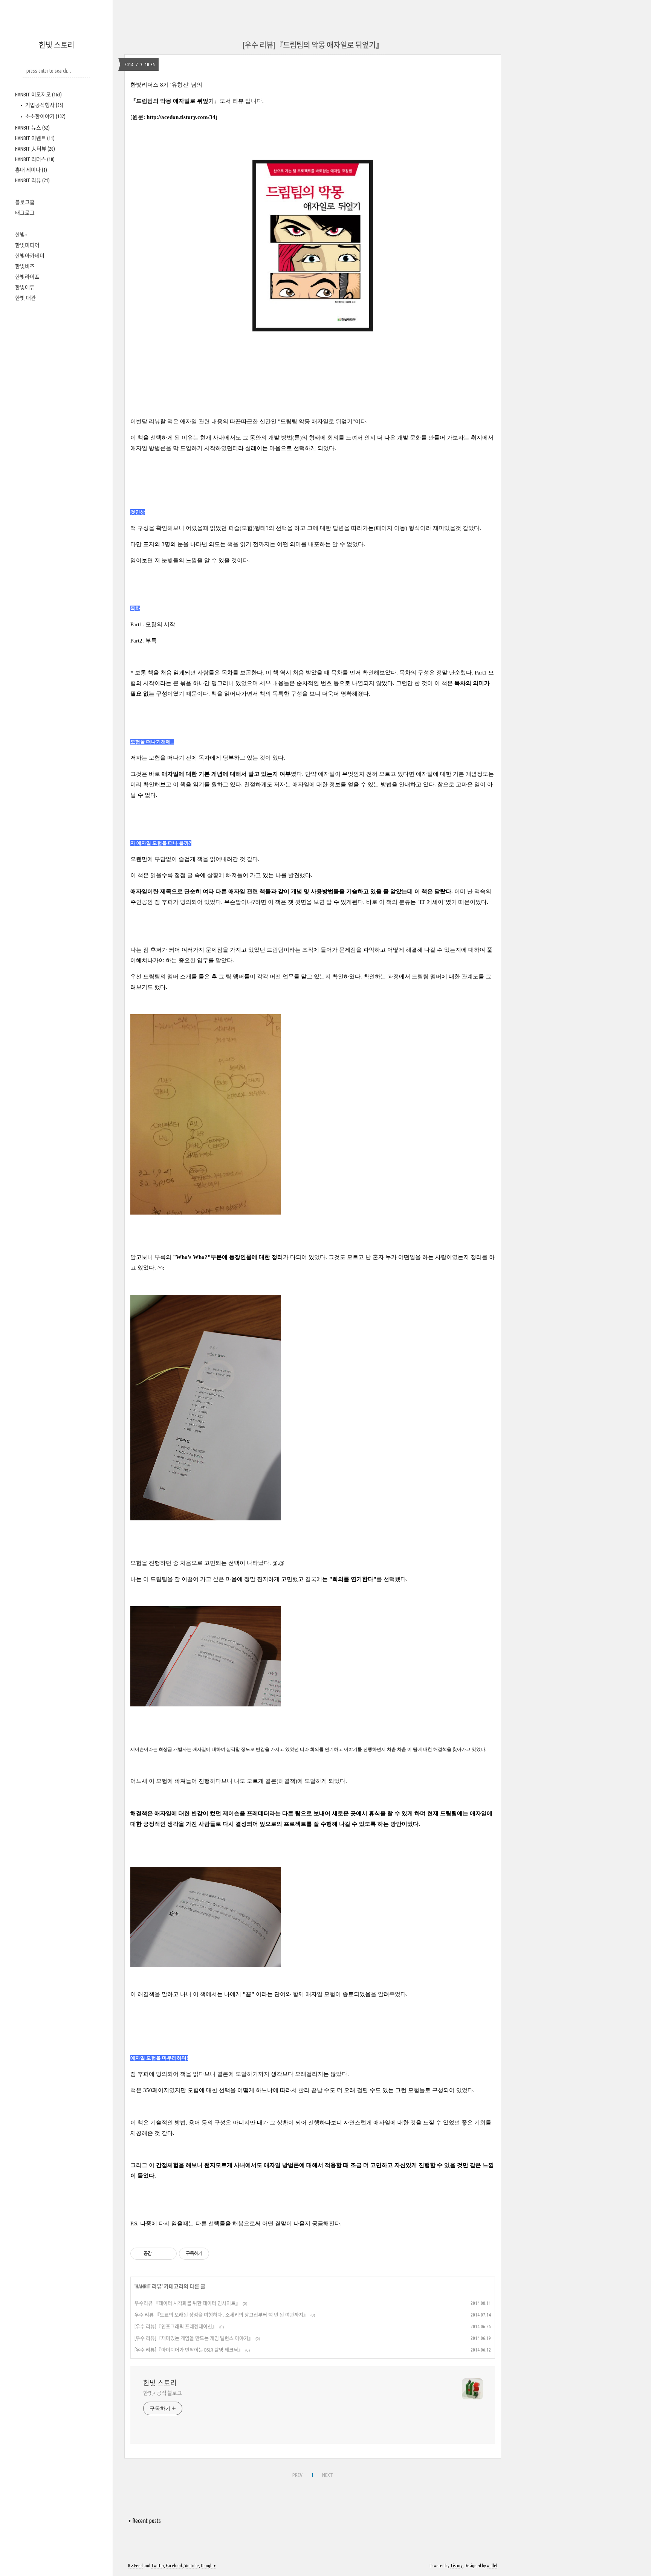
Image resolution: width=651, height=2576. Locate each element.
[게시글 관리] (168, 2254)
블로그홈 (25, 202)
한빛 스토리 (57, 45)
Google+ (208, 2566)
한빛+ (21, 235)
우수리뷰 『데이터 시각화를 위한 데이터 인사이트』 (187, 2303)
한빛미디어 (27, 245)
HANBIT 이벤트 (35, 138)
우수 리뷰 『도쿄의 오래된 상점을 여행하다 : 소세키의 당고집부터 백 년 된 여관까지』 (221, 2315)
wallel (492, 2566)
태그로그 (25, 213)
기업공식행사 (44, 105)
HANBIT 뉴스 (32, 128)
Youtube (192, 2566)
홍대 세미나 (31, 170)
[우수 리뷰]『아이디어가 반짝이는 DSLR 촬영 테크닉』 (189, 2350)
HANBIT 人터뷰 (35, 149)
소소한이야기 (45, 116)
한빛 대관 (25, 298)
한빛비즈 (25, 266)
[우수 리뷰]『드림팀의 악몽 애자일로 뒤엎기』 (313, 45)
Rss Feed (135, 2566)
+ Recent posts (144, 2521)
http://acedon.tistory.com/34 (181, 117)
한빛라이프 (27, 277)
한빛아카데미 (30, 256)
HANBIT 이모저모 (38, 95)
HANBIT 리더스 (35, 159)
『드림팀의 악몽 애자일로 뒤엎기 (172, 101)
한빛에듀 (25, 287)
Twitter (157, 2566)
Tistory (456, 2566)
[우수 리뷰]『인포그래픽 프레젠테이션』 (176, 2326)
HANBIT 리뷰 (32, 180)
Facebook (174, 2566)
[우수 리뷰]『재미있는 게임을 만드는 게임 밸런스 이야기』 (194, 2338)
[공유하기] (159, 2254)
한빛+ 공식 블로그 (163, 2393)
